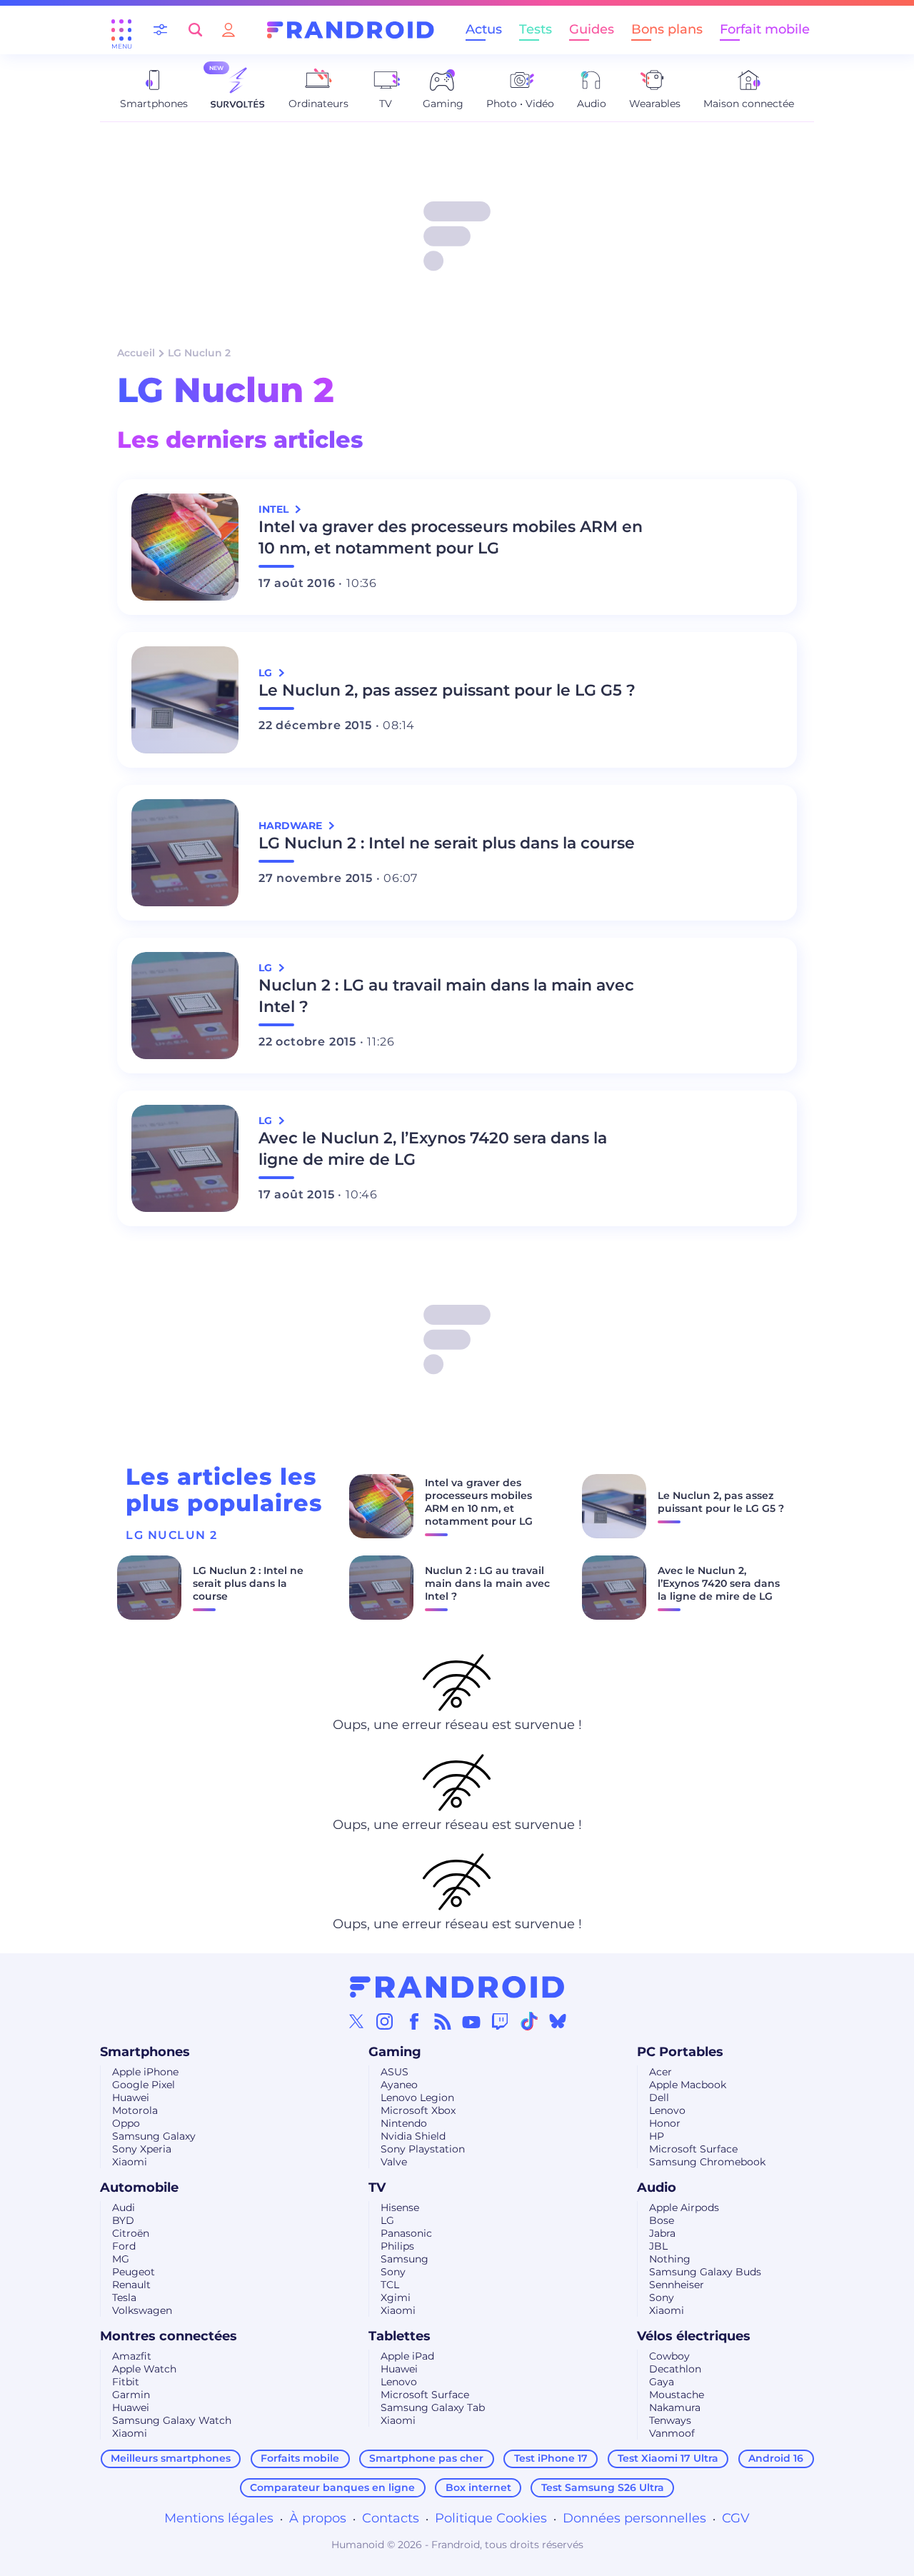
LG (387, 2220)
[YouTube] (471, 2021)
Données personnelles (634, 2518)
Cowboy (669, 2356)
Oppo (126, 2123)
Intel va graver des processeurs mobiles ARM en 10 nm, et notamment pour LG (451, 537)
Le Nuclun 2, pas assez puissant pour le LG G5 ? (447, 690)
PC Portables (680, 2052)
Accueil (136, 353)
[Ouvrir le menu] (121, 30)
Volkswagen (142, 2310)
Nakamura (675, 2407)
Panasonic (406, 2233)
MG (121, 2259)
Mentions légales (219, 2518)
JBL (658, 2246)
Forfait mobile (765, 29)
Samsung (405, 2259)
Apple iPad (407, 2356)
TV (377, 2187)
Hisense (400, 2207)
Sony (393, 2272)
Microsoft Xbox (418, 2110)
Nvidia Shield (413, 2136)
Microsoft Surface (693, 2149)
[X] (356, 2021)
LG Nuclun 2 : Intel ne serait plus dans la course (447, 843)
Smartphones (145, 2052)
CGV (736, 2518)
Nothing (670, 2259)
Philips (397, 2246)
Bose (662, 2220)
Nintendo (404, 2123)
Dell (659, 2098)
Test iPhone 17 (551, 2458)
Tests (536, 29)
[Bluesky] (558, 2021)
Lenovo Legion (417, 2098)
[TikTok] (529, 2021)
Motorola (135, 2110)
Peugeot (134, 2272)
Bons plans (667, 29)
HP (657, 2136)
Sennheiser (677, 2285)
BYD (123, 2220)
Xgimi (396, 2297)
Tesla (124, 2297)
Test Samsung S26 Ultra (603, 2487)
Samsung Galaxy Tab (433, 2407)
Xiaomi (130, 2162)
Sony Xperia (142, 2149)
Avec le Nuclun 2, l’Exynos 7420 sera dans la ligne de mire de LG (433, 1149)
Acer (661, 2072)
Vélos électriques (694, 2336)
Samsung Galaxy (154, 2136)
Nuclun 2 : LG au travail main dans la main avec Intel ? (446, 996)
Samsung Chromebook (707, 2162)
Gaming (395, 2052)
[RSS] (443, 2021)
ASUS (395, 2072)
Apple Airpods (684, 2207)
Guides (592, 29)
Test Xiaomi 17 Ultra (668, 2458)
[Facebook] (414, 2021)
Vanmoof (672, 2433)
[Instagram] (385, 2021)
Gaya (662, 2382)
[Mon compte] (228, 30)
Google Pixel (144, 2085)
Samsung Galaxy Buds (705, 2272)
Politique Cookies (491, 2518)
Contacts (391, 2518)
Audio (657, 2187)
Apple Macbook (688, 2085)
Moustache (677, 2395)
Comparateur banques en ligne (332, 2487)
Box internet (478, 2487)
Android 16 (776, 2458)
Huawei (131, 2098)
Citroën (131, 2233)
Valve (394, 2162)
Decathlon (675, 2369)
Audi (124, 2207)
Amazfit (132, 2356)
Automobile (139, 2187)
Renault (131, 2285)
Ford (124, 2246)
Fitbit (126, 2382)
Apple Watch (144, 2369)
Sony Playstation (423, 2149)
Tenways (670, 2420)
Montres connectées (169, 2336)
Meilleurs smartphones (171, 2458)
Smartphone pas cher (426, 2458)
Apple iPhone (145, 2072)
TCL (390, 2285)
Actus (484, 29)
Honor (665, 2123)
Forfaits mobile (300, 2458)
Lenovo (667, 2110)
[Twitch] (500, 2021)
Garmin (131, 2395)
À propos (318, 2518)
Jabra (662, 2233)
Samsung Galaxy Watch (172, 2420)
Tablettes (400, 2336)
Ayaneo (399, 2085)
